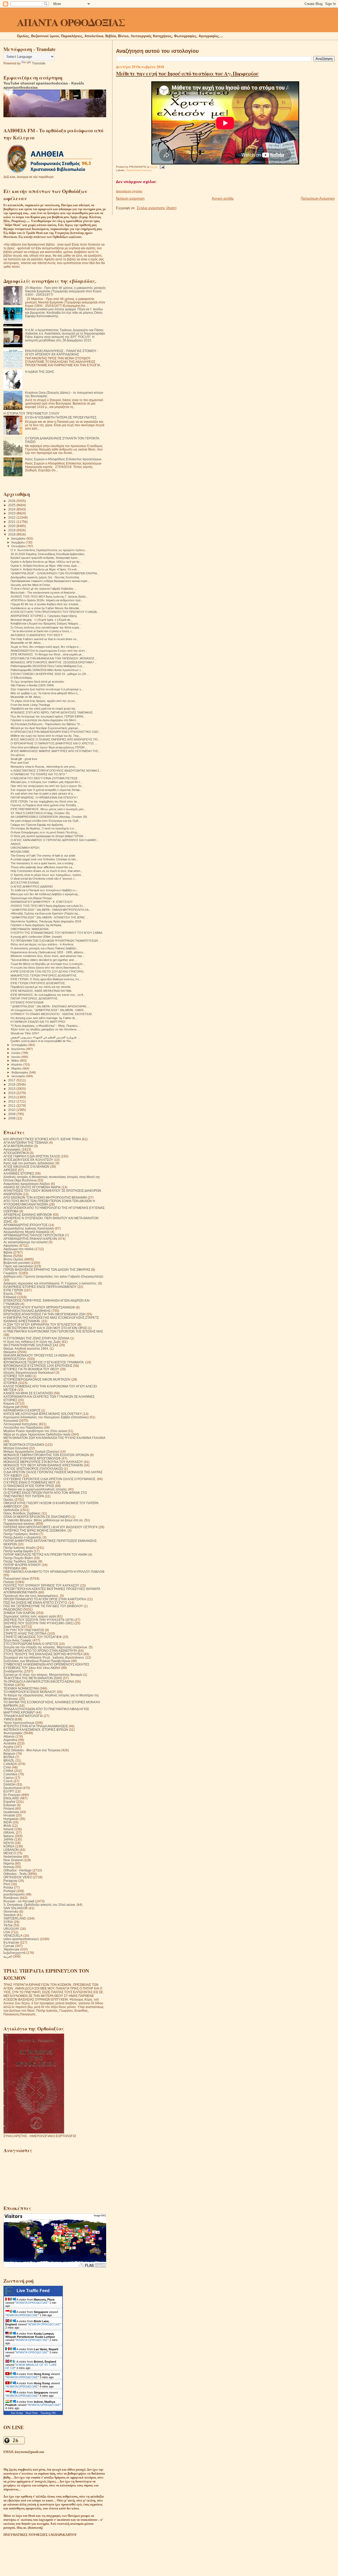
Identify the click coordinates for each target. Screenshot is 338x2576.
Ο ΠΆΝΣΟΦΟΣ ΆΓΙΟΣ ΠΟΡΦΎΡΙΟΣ (29, 1486)
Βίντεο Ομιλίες (13, 1259)
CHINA (8, 1771)
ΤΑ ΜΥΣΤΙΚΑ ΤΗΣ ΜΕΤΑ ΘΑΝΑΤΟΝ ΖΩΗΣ (33, 1678)
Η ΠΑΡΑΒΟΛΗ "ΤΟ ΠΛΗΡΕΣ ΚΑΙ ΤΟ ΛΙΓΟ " (39, 774)
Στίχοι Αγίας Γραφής (18, 1640)
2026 (12, 501)
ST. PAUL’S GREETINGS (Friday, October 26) (40, 813)
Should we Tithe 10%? (25, 1033)
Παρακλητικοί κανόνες (139, 170)
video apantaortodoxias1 (21, 1939)
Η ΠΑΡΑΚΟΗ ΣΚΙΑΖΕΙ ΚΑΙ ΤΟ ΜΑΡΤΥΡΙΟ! (38, 1022)
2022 (12, 517)
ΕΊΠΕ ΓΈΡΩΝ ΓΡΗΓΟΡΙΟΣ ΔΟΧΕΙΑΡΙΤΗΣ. (38, 983)
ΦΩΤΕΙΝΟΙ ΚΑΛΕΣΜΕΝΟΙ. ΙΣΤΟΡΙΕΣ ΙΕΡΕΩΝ (36, 1730)
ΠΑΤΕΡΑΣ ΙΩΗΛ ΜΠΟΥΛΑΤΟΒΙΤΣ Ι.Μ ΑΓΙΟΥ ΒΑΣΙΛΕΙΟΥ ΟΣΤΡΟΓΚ (51, 1527)
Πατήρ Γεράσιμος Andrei (21, 1534)
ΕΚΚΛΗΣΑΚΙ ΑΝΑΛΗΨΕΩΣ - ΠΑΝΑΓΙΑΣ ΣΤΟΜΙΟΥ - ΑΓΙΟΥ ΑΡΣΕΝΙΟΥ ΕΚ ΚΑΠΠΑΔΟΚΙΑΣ (62, 353)
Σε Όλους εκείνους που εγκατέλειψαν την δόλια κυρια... (46, 627)
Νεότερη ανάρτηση (130, 198)
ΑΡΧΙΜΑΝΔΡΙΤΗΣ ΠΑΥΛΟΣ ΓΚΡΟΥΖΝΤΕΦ (34, 1235)
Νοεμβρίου (18, 542)
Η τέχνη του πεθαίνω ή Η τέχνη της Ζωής (32, 1342)
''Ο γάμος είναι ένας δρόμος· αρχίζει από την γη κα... (44, 701)
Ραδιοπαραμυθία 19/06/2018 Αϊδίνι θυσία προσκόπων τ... (47, 670)
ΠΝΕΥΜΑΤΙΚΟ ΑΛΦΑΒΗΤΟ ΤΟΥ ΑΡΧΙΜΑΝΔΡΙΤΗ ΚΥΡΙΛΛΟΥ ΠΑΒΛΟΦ (54, 1572)
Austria (8, 1747)
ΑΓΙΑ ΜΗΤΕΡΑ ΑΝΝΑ (18, 1146)
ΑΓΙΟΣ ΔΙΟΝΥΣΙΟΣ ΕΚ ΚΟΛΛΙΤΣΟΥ (28, 1160)
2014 (12, 1093)
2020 (12, 526)
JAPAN (8, 1839)
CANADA (10, 1764)
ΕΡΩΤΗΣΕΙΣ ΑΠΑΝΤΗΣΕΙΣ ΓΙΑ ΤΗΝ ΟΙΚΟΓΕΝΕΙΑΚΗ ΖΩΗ (44, 1314)
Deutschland (13, 1788)
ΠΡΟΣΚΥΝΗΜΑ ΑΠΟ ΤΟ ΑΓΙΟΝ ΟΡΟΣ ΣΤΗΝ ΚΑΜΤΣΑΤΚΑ (45, 1599)
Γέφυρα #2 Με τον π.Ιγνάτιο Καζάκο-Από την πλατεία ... (46, 604)
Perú (7, 1884)
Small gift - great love (24, 759)
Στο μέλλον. (18, 755)
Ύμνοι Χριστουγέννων (19, 1723)
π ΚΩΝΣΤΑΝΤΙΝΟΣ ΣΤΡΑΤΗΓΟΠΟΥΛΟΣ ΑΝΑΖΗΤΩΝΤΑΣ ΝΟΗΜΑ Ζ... (56, 771)
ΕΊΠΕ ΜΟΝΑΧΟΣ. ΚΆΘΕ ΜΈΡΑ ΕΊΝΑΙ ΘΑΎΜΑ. (41, 991)
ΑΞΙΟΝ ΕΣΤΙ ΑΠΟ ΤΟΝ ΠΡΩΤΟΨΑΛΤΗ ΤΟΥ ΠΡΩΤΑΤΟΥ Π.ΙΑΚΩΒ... (55, 612)
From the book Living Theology (30, 705)
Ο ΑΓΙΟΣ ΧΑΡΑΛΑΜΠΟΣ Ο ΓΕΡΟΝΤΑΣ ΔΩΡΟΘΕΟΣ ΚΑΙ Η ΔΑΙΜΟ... (55, 840)
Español (9, 1802)
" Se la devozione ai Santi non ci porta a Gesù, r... (42, 631)
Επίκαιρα (10, 1297)
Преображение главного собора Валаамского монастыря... (50, 581)
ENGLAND (11, 1798)
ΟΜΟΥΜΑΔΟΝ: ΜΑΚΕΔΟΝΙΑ (30, 929)
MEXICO (10, 1853)
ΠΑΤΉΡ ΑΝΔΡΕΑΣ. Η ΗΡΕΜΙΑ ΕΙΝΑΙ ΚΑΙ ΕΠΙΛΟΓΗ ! (44, 797)
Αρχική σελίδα (223, 198)
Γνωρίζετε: (11, 1273)
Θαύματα (10, 1352)
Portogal (10, 1891)
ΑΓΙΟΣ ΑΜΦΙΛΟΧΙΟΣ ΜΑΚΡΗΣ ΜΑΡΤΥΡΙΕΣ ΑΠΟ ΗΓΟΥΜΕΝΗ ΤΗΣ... (56, 751)
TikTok (8, 1925)
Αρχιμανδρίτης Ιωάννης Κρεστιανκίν (29, 1228)
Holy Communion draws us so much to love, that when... (47, 871)
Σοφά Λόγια (12, 1627)
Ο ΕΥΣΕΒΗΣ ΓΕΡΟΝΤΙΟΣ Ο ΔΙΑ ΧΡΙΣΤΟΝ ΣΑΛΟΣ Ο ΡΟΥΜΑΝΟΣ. (50, 1479)
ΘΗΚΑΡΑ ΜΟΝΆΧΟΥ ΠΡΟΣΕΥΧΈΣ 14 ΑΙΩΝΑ (36, 1355)
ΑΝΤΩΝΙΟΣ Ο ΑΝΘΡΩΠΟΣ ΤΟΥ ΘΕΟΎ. (37, 635)
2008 (12, 1118)
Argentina (10, 1740)
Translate (39, 63)
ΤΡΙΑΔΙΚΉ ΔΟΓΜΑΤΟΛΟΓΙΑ (23, 1716)
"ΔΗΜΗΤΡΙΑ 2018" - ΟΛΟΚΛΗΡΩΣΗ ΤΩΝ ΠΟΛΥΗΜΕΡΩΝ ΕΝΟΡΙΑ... (55, 573)
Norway (9, 1867)
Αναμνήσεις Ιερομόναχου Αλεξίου (27, 1184)
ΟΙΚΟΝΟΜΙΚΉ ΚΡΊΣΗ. (25, 848)
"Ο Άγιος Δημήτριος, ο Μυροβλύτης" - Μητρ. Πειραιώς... (45, 1026)
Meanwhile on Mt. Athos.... (27, 643)
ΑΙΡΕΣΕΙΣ (10, 1170)
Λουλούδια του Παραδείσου (23, 1427)
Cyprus (9, 1778)
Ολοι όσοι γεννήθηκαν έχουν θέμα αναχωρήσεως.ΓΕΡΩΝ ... (49, 747)
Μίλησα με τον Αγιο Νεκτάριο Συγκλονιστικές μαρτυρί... (45, 728)
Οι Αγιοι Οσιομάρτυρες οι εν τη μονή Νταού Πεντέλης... (45, 832)
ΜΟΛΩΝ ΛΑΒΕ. (20, 852)
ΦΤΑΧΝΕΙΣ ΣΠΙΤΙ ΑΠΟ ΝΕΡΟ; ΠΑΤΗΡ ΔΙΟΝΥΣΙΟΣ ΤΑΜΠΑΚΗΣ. (52, 712)
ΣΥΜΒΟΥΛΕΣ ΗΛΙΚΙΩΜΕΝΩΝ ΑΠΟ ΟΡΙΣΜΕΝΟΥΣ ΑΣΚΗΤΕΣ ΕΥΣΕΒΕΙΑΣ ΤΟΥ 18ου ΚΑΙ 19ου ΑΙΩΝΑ (46, 1666)
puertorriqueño (14, 1894)
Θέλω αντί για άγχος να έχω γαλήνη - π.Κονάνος (42, 944)
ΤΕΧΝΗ (9, 1685)
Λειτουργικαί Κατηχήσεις (21, 1424)
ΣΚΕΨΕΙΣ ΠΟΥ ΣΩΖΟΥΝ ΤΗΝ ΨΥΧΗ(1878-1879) (39, 1620)
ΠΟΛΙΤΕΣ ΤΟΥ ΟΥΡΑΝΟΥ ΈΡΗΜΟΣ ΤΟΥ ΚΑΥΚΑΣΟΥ (41, 1585)
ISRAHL (9, 1833)
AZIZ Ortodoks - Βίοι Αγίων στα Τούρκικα (32, 1750)
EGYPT (9, 1791)
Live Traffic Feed (33, 2291)
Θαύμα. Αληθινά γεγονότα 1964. (26, 1348)
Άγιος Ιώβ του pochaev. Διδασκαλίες (29, 1163)
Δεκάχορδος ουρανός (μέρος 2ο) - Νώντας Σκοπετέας (45, 577)
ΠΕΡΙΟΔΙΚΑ (12, 1568)
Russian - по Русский (19, 1901)
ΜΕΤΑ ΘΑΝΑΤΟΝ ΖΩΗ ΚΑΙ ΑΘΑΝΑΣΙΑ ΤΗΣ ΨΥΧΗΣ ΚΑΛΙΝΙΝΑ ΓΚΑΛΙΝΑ (54, 1438)
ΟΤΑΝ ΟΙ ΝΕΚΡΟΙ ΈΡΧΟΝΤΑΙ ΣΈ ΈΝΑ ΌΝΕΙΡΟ (37, 1517)
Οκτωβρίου (19, 546)
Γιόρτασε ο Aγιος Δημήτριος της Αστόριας (36, 925)
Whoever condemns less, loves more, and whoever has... (48, 956)
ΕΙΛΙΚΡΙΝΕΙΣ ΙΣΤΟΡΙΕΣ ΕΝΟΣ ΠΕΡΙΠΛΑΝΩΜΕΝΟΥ (40, 1287)
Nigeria (9, 1863)
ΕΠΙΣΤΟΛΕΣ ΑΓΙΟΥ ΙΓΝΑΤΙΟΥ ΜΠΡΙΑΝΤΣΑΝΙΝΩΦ (39, 1307)
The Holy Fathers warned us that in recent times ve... (45, 639)
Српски (9, 1946)
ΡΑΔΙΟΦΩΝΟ (13, 1609)
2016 (12, 1084)
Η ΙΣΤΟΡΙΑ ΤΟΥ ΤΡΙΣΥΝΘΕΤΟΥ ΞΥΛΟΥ (31, 413)
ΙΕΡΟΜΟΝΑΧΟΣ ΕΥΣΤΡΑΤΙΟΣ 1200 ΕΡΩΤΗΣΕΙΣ (38, 1366)
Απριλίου (17, 1064)
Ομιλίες (9, 1500)
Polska (8, 1887)
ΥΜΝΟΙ (9, 1719)
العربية (8, 1956)
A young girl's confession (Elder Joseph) (36, 937)
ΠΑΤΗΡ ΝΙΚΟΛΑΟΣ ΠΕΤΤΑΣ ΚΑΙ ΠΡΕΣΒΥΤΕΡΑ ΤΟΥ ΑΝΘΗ (45, 1554)
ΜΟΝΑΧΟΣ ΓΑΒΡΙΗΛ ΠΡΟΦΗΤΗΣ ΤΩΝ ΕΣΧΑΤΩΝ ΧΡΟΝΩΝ (46, 1455)
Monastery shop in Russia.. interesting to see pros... (44, 767)
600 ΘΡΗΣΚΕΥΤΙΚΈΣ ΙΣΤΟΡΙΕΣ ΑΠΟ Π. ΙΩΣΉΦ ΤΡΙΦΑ (42, 1139)
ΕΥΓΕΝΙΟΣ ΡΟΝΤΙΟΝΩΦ (27, 1002)
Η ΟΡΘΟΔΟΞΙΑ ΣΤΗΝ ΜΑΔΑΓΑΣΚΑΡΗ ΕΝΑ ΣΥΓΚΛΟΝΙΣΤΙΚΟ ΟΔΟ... (56, 732)
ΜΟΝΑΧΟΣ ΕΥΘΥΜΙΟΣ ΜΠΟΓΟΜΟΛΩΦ (32, 1458)
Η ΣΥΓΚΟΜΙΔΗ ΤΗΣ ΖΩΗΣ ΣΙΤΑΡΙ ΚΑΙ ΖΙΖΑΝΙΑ (36, 1338)
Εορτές (8, 1294)
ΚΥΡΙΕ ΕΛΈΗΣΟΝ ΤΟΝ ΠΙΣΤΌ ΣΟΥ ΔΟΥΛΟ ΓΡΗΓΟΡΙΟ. (48, 972)
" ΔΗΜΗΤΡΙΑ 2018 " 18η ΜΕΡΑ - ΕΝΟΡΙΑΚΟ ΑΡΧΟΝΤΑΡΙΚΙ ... (50, 1006)
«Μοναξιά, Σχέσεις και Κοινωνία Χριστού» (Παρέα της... (46, 913)
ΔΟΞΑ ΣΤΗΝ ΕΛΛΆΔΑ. (25, 883)
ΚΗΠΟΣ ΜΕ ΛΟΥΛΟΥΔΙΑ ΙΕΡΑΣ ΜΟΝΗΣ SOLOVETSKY (43, 1414)
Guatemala (11, 1812)
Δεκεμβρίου (19, 538)
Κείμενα (9, 1403)
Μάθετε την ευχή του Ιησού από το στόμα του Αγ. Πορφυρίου (187, 73)
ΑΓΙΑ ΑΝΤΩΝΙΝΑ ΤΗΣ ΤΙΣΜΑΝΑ (26, 1142)
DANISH (10, 1784)
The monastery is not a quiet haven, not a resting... (43, 863)
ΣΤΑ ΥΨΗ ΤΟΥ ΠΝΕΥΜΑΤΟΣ (24, 1630)
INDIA (8, 1822)
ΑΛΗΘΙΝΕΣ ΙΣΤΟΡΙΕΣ (19, 1173)
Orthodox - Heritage (18, 1870)
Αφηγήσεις (11, 1245)
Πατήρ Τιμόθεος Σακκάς (20, 1561)
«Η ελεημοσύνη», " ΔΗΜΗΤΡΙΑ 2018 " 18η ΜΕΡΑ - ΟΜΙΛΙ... (48, 1010)
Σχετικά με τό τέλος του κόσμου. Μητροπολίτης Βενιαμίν (43, 1675)
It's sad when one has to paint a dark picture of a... (43, 794)
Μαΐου (16, 1061)
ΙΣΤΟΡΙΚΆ (10, 1383)
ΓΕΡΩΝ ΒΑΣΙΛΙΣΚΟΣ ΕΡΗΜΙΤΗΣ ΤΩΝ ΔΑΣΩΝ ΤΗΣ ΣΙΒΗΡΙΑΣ (47, 1270)
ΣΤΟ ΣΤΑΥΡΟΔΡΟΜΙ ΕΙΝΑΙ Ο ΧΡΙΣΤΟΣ (31, 1644)
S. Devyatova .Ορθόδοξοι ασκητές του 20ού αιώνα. (40, 1905)
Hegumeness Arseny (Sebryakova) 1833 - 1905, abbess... (48, 952)
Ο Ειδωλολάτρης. (22, 678)
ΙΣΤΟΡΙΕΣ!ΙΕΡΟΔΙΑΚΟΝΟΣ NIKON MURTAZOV (37, 1379)
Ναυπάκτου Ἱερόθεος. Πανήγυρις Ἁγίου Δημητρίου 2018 (46, 921)
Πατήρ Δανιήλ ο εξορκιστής (23, 1537)
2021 (12, 522)
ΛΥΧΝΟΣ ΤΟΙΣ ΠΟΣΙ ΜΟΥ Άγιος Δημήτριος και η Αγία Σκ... (48, 906)
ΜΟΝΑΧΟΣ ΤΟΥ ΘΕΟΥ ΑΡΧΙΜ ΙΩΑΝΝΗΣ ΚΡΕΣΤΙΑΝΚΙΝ (43, 1465)
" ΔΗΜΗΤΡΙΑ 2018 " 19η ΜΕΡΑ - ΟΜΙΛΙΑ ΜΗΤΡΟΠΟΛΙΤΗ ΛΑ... (51, 910)
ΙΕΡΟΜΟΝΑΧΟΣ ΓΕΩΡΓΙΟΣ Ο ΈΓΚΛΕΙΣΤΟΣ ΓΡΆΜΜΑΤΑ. (44, 1362)
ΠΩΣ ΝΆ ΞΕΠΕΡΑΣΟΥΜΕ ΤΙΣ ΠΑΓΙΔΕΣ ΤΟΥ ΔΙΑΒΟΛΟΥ (43, 1606)
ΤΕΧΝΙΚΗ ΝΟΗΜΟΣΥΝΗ (21, 1688)
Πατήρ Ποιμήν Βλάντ (18, 1558)
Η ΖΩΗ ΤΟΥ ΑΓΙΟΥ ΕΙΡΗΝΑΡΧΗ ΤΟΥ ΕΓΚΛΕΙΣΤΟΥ (40, 1324)
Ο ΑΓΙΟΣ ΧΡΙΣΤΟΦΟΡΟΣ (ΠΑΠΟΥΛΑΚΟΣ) (33, 1469)
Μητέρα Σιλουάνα (16, 1448)
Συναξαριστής (13, 1671)
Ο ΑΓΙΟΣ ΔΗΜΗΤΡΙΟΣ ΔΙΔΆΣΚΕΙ (32, 886)
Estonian (10, 1805)
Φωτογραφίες (13, 1733)
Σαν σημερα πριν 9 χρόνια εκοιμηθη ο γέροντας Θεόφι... (46, 790)
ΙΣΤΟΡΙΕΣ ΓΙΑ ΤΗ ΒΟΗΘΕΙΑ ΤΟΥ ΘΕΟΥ (31, 1369)
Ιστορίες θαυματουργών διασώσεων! (29, 1373)
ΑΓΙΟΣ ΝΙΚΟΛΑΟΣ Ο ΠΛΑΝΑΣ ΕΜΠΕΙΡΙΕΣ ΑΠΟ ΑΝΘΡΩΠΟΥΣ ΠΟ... (55, 739)
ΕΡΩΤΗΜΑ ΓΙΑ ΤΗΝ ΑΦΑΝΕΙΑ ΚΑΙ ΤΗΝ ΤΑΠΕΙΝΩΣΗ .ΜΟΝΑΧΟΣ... (54, 658)
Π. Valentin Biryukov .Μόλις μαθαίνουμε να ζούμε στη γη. (43, 1520)
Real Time (32, 2413)
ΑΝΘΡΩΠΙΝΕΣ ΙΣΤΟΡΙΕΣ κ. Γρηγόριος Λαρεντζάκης (44, 616)
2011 (12, 1106)
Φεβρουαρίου (20, 1072)
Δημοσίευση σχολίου (129, 191)
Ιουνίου (16, 1057)
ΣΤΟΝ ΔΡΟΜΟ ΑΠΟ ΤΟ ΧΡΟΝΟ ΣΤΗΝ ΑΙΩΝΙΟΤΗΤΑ (40, 1651)
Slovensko (11, 1911)
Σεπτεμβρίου (20, 1045)
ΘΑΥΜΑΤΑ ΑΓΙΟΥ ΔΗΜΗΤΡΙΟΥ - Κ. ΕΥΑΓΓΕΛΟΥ (42, 902)
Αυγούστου (19, 1049)
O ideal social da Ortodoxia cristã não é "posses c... (44, 879)
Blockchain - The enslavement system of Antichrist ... (44, 593)
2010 (12, 1110)
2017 (12, 1080)
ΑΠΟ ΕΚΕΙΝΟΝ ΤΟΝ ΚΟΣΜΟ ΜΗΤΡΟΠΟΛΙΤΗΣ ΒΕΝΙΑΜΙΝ (45, 1197)
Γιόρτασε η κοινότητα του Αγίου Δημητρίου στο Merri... (44, 720)
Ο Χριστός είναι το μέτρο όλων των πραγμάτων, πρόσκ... (47, 875)
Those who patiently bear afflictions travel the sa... (43, 867)
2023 (12, 513)
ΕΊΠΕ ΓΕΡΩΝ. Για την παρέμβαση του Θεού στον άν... (45, 801)
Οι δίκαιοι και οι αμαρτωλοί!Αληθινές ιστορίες (35, 1489)
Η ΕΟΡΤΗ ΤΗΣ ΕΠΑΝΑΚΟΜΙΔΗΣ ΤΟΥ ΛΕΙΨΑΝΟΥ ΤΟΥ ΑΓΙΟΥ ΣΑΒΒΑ (56, 933)
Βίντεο (8, 1256)
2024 (12, 509)
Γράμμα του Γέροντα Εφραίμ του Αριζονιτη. (37, 825)
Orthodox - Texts (15, 1874)
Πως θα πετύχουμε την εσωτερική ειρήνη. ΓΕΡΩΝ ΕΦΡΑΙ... (48, 716)
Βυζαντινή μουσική (17, 1263)
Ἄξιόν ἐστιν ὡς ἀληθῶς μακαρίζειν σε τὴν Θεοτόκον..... (46, 1029)
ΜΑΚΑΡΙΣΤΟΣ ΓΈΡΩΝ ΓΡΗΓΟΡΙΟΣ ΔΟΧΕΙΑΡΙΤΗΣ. (44, 975)
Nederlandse (13, 1857)
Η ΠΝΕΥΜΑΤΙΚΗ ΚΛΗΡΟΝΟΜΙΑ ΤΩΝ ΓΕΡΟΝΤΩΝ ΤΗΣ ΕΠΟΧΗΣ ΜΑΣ (53, 1331)
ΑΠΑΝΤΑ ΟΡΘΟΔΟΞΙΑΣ (71, 22)
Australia (10, 1743)
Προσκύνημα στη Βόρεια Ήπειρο (31, 898)
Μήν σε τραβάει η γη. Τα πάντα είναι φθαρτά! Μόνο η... (45, 693)
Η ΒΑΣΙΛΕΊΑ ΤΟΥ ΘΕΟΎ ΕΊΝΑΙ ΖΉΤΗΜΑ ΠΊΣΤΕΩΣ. (44, 778)
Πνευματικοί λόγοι (16, 1578)
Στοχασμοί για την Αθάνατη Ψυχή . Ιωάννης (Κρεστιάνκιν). (44, 1657)
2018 (12, 534)
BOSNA (9, 1757)
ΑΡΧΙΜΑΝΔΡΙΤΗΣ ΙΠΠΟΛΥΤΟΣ (25, 1225)
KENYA (9, 1843)
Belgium (9, 1754)
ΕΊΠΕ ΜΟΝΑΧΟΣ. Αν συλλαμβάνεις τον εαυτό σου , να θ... (48, 995)
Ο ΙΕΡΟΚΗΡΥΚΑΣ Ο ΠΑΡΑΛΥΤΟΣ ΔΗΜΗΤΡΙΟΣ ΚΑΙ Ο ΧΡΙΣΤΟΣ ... (54, 743)
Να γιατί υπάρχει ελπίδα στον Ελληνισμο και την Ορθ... (46, 821)
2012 (12, 1101)
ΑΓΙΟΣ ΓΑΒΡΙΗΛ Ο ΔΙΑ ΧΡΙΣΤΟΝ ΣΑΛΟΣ (32, 1156)
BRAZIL (9, 1760)
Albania (9, 1736)
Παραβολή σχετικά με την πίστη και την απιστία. (41, 987)
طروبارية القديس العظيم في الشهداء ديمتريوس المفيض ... (45, 1037)
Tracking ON (48, 2413)
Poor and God (20, 763)
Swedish (10, 1915)
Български (11, 1942)
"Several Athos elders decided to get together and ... (44, 960)
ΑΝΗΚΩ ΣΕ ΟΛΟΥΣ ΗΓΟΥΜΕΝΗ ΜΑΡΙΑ (32, 1187)
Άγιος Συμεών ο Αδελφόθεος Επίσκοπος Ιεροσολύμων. (64, 459)
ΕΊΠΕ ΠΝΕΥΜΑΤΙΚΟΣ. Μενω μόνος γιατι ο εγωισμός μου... (48, 809)
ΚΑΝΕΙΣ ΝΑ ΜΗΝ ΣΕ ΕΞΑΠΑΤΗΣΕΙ (28, 1393)
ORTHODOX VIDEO (18, 1877)
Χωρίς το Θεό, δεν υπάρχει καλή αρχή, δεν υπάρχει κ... (46, 647)
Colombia (10, 1774)
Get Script (17, 2413)
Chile (7, 1767)
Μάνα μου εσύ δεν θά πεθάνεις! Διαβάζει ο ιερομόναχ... (45, 894)
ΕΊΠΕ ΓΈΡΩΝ (13, 1290)
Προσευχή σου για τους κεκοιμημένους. (31, 1596)
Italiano (9, 1836)
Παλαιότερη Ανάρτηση (318, 198)
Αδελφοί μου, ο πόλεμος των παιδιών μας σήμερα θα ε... (46, 782)
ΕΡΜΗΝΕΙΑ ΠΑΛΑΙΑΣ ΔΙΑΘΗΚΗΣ (27, 1311)
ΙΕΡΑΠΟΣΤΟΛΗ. (15, 1359)
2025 (12, 505)
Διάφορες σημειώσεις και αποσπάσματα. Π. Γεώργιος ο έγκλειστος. (50, 1283)
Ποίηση (9, 1582)
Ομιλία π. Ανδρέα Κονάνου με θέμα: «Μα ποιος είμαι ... (45, 566)
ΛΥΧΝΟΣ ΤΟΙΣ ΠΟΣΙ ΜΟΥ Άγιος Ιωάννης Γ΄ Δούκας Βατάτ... (49, 597)
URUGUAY (11, 1929)
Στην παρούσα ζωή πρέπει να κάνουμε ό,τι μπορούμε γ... (47, 689)
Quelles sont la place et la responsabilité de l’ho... (42, 1041)
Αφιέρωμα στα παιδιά (18, 1249)
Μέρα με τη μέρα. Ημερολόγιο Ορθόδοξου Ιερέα (37, 1434)
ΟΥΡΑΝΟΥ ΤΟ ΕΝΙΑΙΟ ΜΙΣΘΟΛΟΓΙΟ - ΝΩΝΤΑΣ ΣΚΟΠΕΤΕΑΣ (51, 1014)
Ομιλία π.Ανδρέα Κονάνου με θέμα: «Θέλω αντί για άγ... (46, 562)
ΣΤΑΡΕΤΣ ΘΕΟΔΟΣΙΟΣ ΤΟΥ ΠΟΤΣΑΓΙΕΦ (33, 1637)
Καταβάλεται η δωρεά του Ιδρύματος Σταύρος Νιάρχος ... (46, 623)
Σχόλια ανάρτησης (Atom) (157, 208)
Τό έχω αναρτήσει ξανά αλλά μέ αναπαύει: (37, 682)
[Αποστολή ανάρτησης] (161, 167)
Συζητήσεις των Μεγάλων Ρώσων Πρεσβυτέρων (37, 1661)
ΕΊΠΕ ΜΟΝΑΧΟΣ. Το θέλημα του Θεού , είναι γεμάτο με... (47, 654)
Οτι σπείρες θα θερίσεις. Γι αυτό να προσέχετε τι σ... (43, 828)
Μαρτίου (17, 1068)
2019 (12, 530)
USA (7, 1932)
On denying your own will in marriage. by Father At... (44, 1018)
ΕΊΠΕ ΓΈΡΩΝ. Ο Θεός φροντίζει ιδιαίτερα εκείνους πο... (46, 979)
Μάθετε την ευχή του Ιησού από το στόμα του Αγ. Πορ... (46, 736)
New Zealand (13, 1860)
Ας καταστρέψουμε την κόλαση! (26, 1242)
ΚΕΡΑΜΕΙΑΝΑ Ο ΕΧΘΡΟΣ (22, 1410)
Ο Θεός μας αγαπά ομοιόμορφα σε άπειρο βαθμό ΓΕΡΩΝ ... (48, 836)
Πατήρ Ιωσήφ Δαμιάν (18, 1551)
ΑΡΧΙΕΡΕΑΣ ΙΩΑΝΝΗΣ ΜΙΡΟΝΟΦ (28, 1215)
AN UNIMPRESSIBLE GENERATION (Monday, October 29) (49, 817)
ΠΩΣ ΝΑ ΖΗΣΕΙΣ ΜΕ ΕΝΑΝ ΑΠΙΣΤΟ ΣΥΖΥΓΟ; (36, 1603)
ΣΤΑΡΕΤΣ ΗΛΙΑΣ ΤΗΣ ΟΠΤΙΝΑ (25, 1633)
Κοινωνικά (11, 1421)
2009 (12, 1114)
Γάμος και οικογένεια (18, 1266)
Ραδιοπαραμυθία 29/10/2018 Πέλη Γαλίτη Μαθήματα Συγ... (48, 666)
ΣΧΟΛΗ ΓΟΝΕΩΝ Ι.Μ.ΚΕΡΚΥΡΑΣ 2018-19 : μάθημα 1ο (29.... (50, 674)
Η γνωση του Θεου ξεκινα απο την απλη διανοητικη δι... (46, 968)
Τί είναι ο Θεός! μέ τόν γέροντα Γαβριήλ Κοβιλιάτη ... (43, 589)
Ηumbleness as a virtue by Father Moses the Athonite (45, 608)
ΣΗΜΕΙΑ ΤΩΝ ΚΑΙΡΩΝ (19, 1613)
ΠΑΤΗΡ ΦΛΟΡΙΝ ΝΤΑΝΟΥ (22, 1565)
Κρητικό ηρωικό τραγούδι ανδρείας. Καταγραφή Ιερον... (45, 558)
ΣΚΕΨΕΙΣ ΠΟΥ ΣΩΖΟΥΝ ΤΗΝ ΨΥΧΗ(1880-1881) (39, 1623)
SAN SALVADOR (16, 1908)
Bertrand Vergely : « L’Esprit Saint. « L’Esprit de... (42, 620)
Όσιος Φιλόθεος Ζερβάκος (22, 1513)
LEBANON (11, 1850)
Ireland (8, 1829)
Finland (9, 1808)
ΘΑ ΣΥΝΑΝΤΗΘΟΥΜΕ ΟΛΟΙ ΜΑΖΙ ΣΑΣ (31, 1345)
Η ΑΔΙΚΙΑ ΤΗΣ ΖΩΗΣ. (40, 372)
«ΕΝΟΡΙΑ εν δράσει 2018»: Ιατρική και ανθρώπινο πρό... (47, 600)
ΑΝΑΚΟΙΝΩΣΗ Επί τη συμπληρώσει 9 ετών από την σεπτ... (49, 651)
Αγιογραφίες (12, 1149)
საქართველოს (15, 1953)
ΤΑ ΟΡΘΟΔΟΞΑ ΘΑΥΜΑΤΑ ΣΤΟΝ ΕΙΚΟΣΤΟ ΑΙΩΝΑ (39, 1681)
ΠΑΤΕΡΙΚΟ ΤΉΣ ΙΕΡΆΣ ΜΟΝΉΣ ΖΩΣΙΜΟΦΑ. (35, 1530)
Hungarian (11, 1819)
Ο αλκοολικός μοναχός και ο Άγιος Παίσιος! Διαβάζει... (44, 948)
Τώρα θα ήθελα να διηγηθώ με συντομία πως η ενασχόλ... (48, 964)
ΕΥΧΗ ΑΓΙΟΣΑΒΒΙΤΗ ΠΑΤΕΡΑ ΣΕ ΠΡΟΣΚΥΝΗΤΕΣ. (61, 417)
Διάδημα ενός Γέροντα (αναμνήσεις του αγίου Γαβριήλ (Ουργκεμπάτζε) (53, 1276)
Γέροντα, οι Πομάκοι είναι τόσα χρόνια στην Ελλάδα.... (45, 805)
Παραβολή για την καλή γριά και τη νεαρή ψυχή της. (44, 708)
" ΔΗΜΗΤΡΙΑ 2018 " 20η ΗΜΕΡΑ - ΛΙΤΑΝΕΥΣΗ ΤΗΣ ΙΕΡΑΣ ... (49, 917)
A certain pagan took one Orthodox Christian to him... (44, 859)
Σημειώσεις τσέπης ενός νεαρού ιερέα (30, 1616)
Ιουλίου (16, 1053)
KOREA (9, 1846)
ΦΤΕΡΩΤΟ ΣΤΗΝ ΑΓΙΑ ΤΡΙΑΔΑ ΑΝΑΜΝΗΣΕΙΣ (36, 1726)
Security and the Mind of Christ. (31, 585)
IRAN (7, 1826)
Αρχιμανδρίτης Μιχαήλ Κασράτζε (27, 1232)
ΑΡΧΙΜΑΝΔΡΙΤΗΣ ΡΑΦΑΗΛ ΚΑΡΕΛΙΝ (30, 1239)
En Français (12, 1795)
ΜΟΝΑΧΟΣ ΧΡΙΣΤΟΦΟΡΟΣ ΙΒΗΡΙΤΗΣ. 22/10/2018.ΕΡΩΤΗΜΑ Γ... (53, 662)
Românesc (11, 1898)
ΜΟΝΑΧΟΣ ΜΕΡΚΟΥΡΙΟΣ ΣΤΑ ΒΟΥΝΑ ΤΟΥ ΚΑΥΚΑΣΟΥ (43, 1462)
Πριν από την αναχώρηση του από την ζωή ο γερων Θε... (47, 786)
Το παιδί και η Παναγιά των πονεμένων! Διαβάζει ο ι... (44, 890)
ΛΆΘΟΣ (16, 844)
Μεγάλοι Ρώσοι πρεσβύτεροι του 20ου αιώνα (35, 1431)
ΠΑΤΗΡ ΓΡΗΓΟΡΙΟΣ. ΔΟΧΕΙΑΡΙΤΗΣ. (34, 998)
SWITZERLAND (15, 1918)
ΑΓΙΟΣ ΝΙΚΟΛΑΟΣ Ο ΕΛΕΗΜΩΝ (26, 1167)
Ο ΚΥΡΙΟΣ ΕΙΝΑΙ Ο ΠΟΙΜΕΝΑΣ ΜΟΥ (29, 1482)
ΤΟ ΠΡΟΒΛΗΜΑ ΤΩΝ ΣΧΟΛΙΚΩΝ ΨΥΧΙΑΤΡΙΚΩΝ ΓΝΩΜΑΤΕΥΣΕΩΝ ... (56, 941)
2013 (12, 1097)
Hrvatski (9, 1815)
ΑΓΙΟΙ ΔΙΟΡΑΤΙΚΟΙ (16, 1153)
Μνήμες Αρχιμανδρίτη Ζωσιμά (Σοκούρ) (31, 1451)
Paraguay (10, 1881)
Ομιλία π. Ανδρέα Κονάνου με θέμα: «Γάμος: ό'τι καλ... (45, 569)
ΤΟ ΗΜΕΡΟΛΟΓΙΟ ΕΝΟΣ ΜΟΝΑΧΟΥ (30, 1692)
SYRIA (8, 1922)
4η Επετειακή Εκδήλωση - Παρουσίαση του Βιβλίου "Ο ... (47, 724)
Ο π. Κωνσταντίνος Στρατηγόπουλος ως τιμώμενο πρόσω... (49, 550)
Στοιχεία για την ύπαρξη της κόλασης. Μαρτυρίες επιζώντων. (46, 1647)
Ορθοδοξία (11, 1510)
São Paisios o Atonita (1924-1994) (32, 685)
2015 (12, 1089)
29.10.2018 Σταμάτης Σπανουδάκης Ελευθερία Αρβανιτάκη (47, 554)
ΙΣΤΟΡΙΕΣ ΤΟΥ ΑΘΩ (18, 1376)
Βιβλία (8, 1252)
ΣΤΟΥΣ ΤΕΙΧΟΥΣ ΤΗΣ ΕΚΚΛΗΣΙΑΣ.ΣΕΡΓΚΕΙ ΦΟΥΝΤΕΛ (43, 1654)
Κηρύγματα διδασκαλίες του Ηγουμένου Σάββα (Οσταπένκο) (46, 1417)
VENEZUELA (13, 1935)
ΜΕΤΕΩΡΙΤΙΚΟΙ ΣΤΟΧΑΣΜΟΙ (24, 1445)
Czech (8, 1781)
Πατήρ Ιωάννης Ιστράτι (20, 1548)
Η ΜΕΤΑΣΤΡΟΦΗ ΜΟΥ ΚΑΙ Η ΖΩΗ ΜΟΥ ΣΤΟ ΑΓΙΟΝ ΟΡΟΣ (45, 1328)
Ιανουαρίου (19, 1076)
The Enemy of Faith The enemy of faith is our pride (43, 856)
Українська (11, 1949)
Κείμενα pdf (11, 1407)
